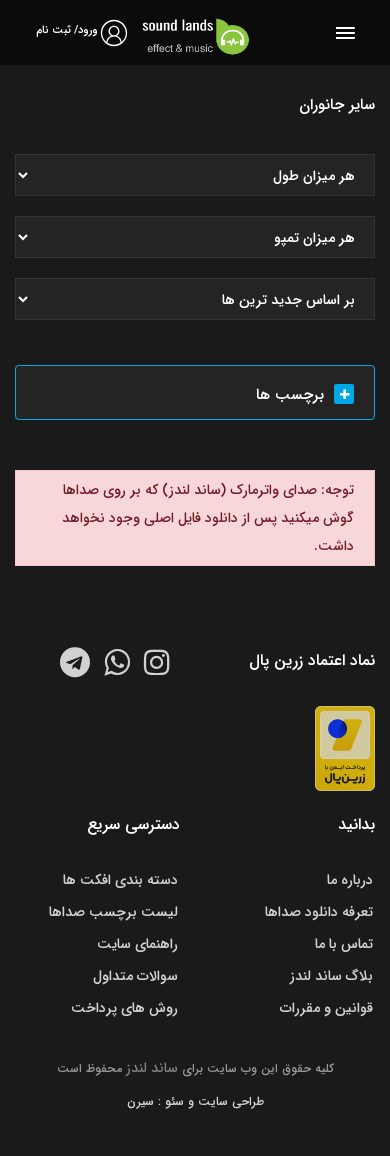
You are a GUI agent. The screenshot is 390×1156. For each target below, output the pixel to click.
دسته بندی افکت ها (120, 880)
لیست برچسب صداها (113, 912)
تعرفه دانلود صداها (319, 912)
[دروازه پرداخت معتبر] (345, 748)
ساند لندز (152, 1068)
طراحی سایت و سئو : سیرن (195, 1101)
